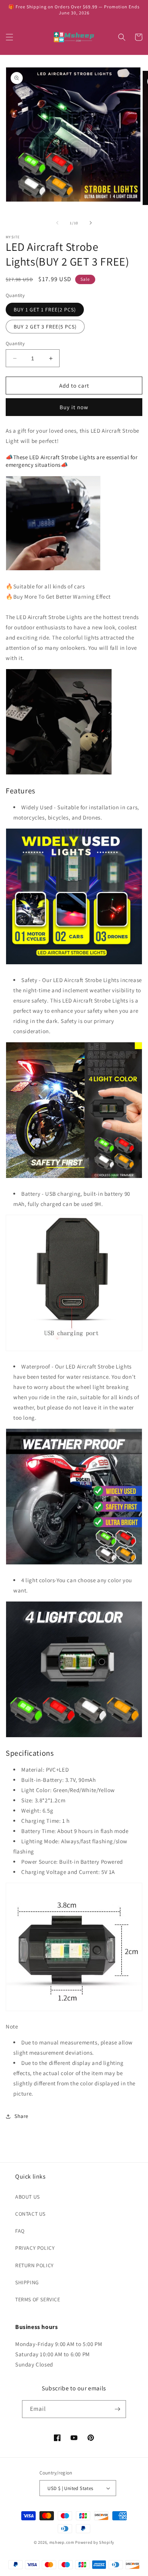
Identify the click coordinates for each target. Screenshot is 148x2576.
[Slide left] (57, 223)
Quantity (15, 343)
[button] (9, 37)
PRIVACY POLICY (35, 2248)
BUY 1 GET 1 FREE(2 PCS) (45, 310)
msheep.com (62, 2542)
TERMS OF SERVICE (38, 2299)
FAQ (20, 2231)
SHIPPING (27, 2282)
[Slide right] (91, 223)
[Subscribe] (117, 2409)
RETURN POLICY (35, 2265)
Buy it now (74, 407)
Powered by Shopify (95, 2542)
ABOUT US (28, 2197)
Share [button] (21, 2116)
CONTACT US (30, 2214)
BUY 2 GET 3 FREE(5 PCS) (45, 327)
